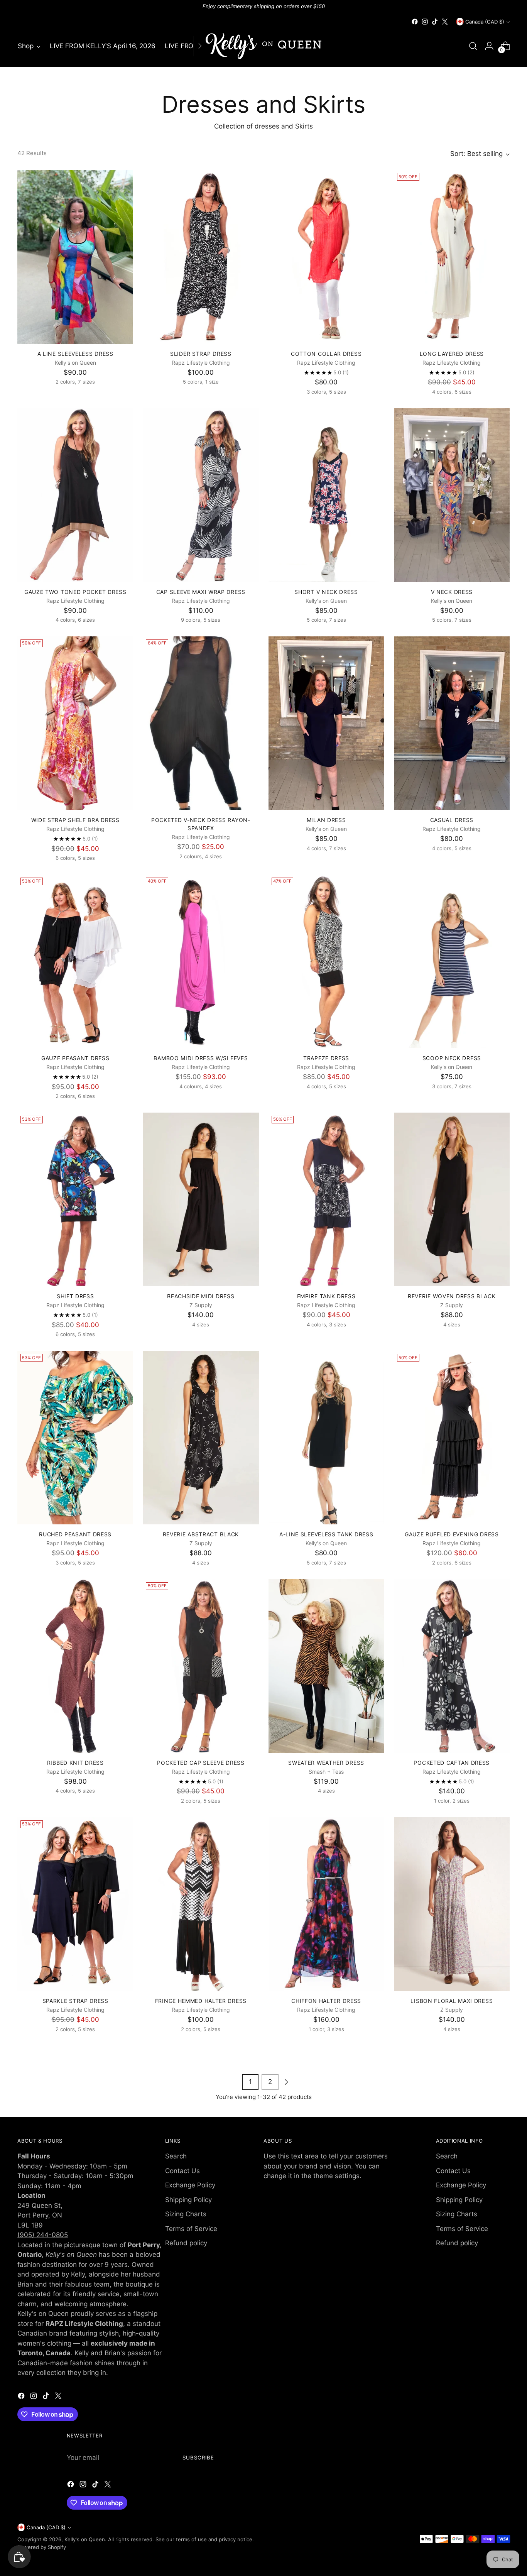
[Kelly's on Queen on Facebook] (415, 22)
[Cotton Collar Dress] (326, 257)
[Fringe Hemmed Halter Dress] (201, 1904)
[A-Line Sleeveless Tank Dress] (326, 1438)
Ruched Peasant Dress (75, 1534)
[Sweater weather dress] (326, 1666)
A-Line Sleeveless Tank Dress (326, 1534)
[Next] (200, 46)
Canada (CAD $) (485, 22)
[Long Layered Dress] (452, 257)
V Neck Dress (452, 592)
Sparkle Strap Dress (75, 2001)
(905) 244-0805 (43, 2235)
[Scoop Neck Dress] (452, 961)
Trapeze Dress (326, 1058)
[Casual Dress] (452, 723)
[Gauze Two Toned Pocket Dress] (75, 495)
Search (176, 2156)
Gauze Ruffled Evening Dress (452, 1534)
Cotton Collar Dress (326, 354)
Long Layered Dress (452, 354)
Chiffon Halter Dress (326, 2001)
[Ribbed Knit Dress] (75, 1666)
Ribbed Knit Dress (75, 1763)
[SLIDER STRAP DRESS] (201, 257)
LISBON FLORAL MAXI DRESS (452, 2001)
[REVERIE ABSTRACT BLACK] (201, 1438)
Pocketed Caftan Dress (452, 1763)
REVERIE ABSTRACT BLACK (201, 1534)
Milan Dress (326, 820)
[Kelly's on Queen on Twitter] (445, 22)
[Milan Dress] (326, 723)
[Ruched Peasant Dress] (75, 1438)
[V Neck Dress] (452, 495)
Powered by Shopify (42, 2547)
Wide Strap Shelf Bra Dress (75, 820)
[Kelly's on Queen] (263, 46)
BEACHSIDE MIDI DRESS (201, 1296)
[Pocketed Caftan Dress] (452, 1666)
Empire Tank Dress (326, 1296)
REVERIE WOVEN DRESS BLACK (452, 1296)
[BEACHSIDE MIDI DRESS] (201, 1199)
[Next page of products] (286, 2082)
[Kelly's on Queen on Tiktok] (435, 22)
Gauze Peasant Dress (75, 1058)
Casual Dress (452, 820)
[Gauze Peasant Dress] (75, 961)
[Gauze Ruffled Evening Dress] (452, 1438)
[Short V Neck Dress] (326, 495)
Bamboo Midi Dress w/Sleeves (201, 1058)
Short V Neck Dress (326, 592)
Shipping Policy (188, 2200)
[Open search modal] (473, 46)
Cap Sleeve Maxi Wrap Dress (201, 592)
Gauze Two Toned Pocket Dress (75, 592)
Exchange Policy (190, 2185)
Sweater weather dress (326, 1763)
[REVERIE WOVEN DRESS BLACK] (452, 1199)
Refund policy (186, 2243)
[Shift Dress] (75, 1199)
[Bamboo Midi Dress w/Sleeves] (201, 961)
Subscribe (198, 2458)
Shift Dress (75, 1296)
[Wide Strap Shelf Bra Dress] (75, 723)
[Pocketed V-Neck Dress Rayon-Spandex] (201, 723)
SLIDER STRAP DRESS (201, 354)
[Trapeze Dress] (326, 961)
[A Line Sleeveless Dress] (75, 257)
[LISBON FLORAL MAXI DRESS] (452, 1904)
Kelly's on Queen (85, 2539)
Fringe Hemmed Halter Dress (201, 2001)
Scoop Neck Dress (452, 1058)
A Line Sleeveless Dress (75, 354)
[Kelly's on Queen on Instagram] (425, 22)
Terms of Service (191, 2229)
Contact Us (182, 2171)
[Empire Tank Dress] (326, 1199)
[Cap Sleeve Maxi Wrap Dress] (201, 495)
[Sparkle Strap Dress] (75, 1904)
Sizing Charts (186, 2214)
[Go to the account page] (489, 46)
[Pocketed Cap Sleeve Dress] (201, 1666)
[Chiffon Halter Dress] (326, 1904)
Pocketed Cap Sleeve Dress (201, 1763)
